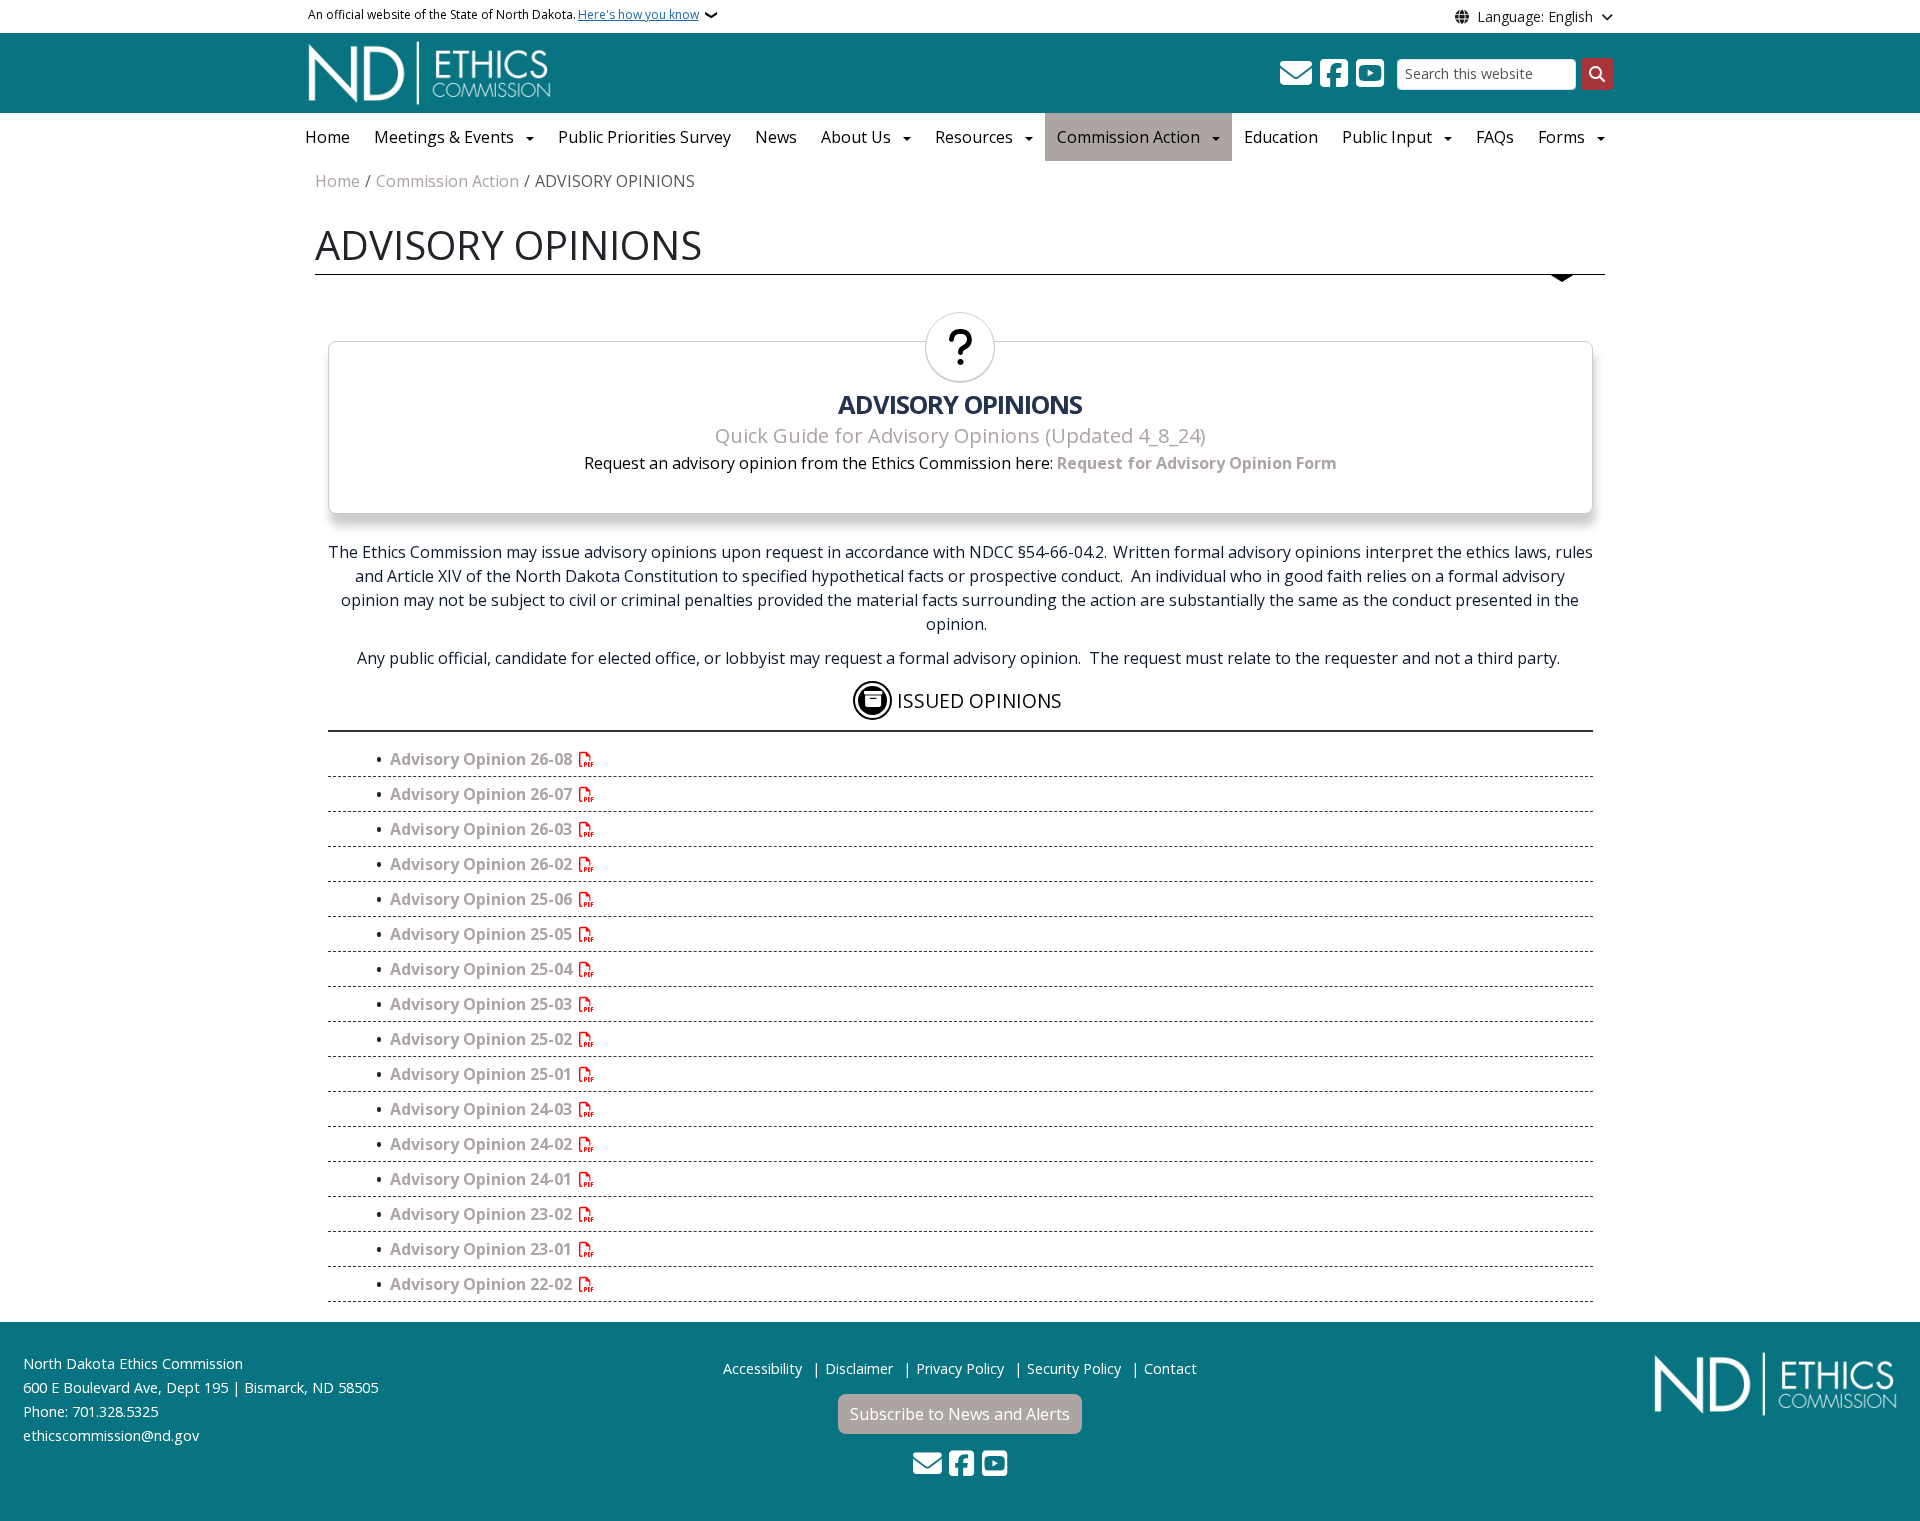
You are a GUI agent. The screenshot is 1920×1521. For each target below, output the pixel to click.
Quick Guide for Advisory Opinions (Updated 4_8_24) (960, 435)
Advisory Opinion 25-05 (483, 934)
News (776, 137)
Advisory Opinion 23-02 (483, 1214)
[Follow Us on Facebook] (1334, 74)
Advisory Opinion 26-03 (483, 829)
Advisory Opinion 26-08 (483, 759)
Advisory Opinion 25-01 (483, 1074)
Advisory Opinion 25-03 (483, 1004)
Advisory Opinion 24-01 (483, 1179)
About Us (856, 137)
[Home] (429, 71)
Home (327, 137)
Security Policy (1074, 1368)
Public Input (1387, 137)
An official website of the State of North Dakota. (503, 14)
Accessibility (762, 1368)
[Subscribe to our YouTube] (1370, 74)
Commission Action (1128, 137)
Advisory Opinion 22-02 (483, 1284)
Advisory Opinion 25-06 (483, 899)
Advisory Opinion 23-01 (483, 1249)
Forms (1561, 137)
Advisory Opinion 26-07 (483, 794)
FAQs (1495, 137)
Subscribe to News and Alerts (960, 1414)
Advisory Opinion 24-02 (483, 1144)
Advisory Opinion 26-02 (483, 864)
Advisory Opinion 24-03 (483, 1109)
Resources (974, 137)
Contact (1170, 1368)
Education (1281, 137)
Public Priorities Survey (644, 137)
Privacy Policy (960, 1368)
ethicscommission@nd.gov (111, 1435)
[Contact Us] (1296, 74)
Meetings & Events (444, 137)
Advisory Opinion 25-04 (483, 969)
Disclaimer (859, 1368)
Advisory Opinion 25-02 (483, 1039)
